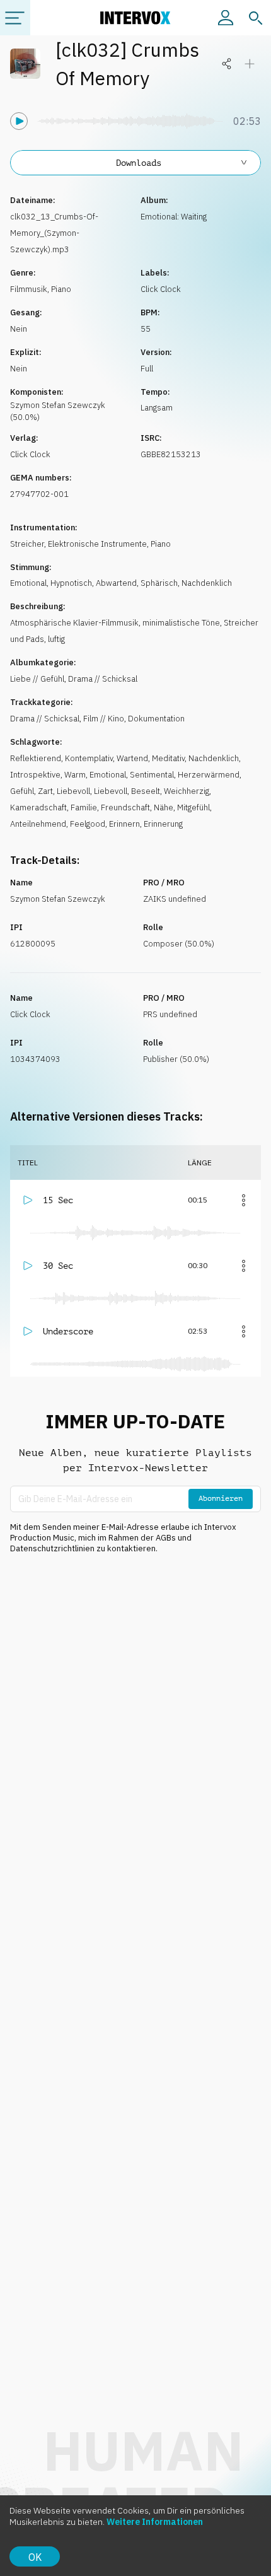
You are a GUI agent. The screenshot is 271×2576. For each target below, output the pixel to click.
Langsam (157, 408)
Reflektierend (36, 758)
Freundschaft (125, 807)
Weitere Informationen (155, 2522)
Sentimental (152, 775)
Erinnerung (163, 824)
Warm (75, 775)
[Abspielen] (19, 121)
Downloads (139, 163)
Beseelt (146, 791)
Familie (84, 807)
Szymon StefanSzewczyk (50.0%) (58, 411)
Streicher (27, 544)
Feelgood (88, 824)
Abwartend (116, 583)
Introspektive (35, 775)
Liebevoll (73, 791)
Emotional (28, 583)
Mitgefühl (193, 807)
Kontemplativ (89, 758)
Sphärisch (159, 583)
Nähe (164, 807)
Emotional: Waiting (174, 217)
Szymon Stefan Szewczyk (58, 899)
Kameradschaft (38, 807)
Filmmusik (29, 289)
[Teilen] (227, 64)
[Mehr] (243, 1200)
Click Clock (161, 289)
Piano (61, 289)
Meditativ (168, 758)
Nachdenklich (207, 583)
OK (35, 2557)
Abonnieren (221, 1498)
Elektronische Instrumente (97, 544)
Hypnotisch (71, 583)
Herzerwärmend (209, 775)
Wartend (132, 758)
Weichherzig (187, 791)
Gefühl (22, 791)
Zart (45, 791)
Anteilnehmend (38, 824)
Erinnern (124, 824)
